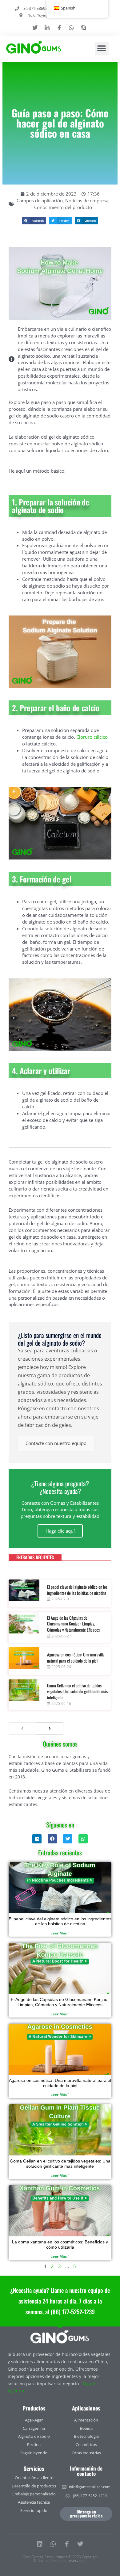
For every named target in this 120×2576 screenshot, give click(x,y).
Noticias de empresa (87, 200)
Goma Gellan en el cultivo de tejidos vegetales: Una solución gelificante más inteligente (77, 1691)
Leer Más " (60, 1933)
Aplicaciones (86, 2408)
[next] (50, 1728)
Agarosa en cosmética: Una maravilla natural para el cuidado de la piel (76, 1658)
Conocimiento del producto (63, 207)
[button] (102, 49)
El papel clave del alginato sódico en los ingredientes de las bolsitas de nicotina (77, 1590)
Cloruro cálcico (92, 737)
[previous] (22, 1728)
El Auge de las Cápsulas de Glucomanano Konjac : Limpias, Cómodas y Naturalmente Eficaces (73, 1624)
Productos (34, 2408)
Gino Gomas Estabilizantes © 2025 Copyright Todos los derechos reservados (60, 2559)
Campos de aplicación (40, 200)
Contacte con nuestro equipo (56, 1443)
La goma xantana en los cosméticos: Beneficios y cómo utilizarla (60, 2244)
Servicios (34, 2468)
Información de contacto (86, 2471)
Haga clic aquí (60, 1531)
